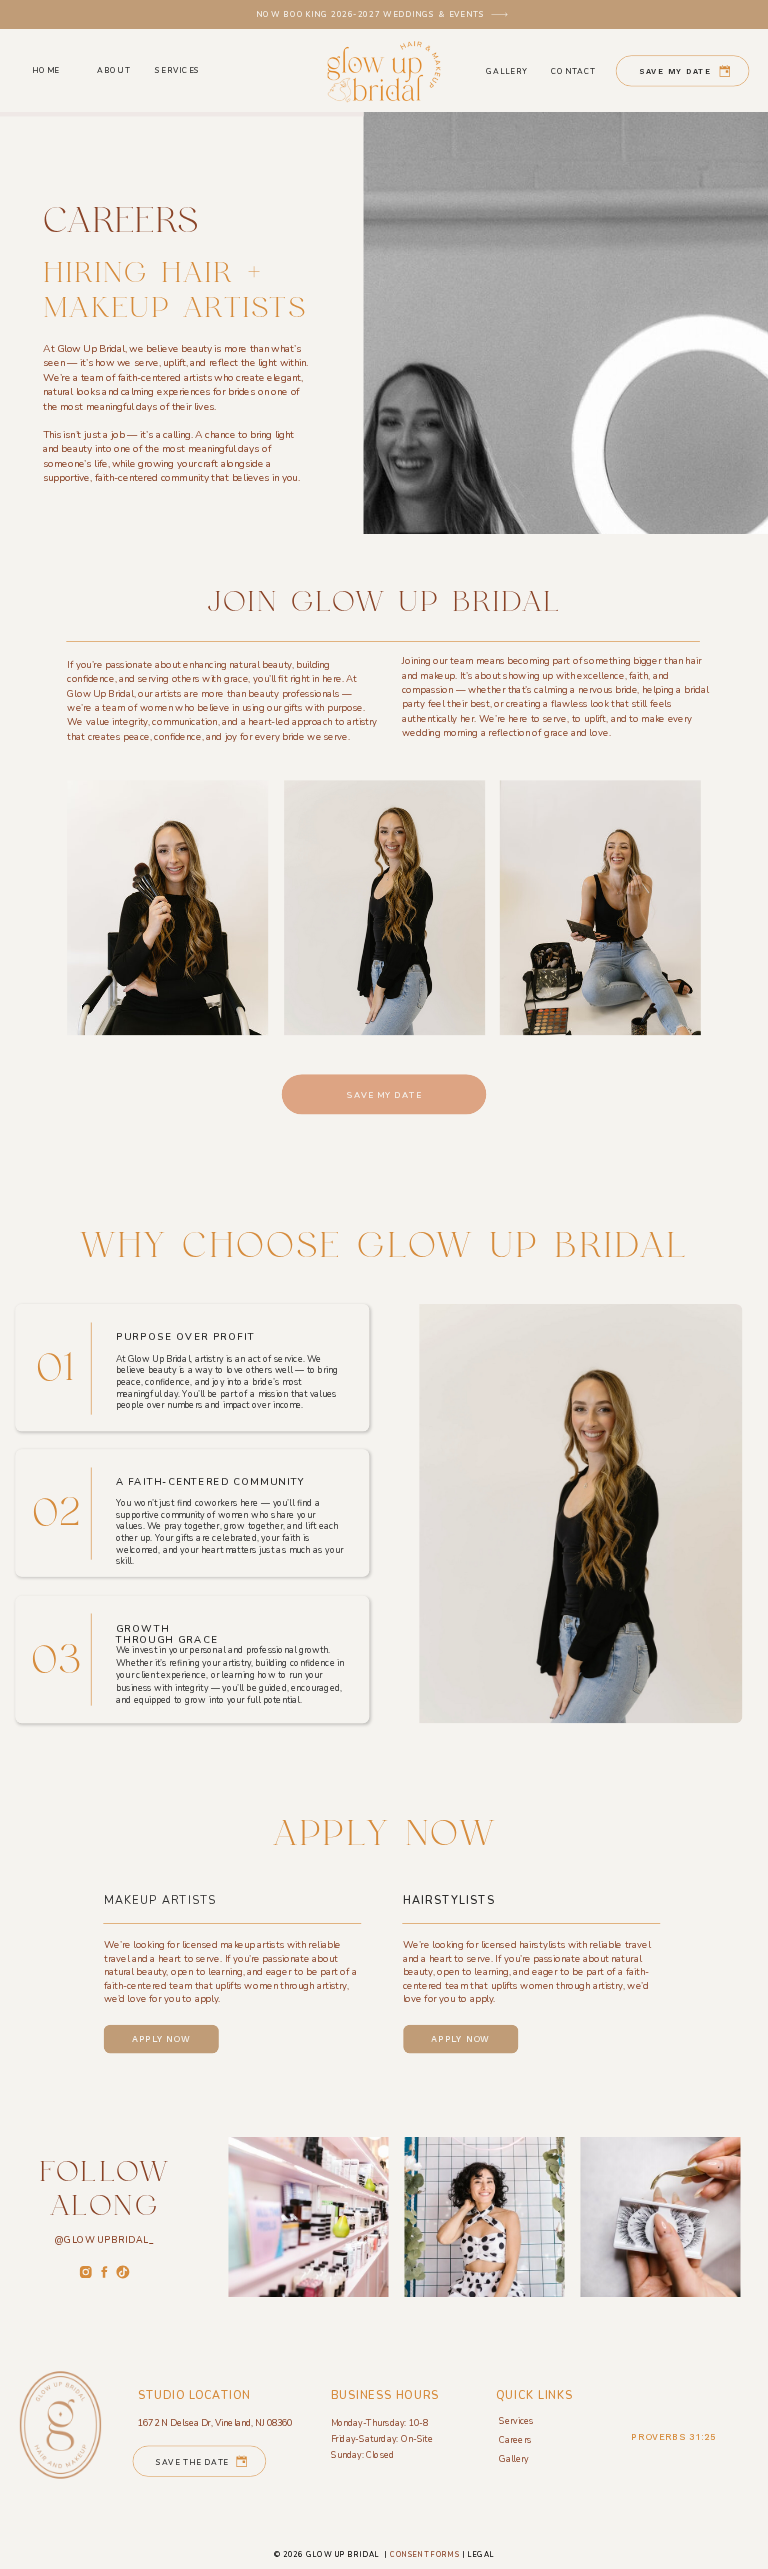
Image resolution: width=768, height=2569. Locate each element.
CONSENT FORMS (425, 2555)
